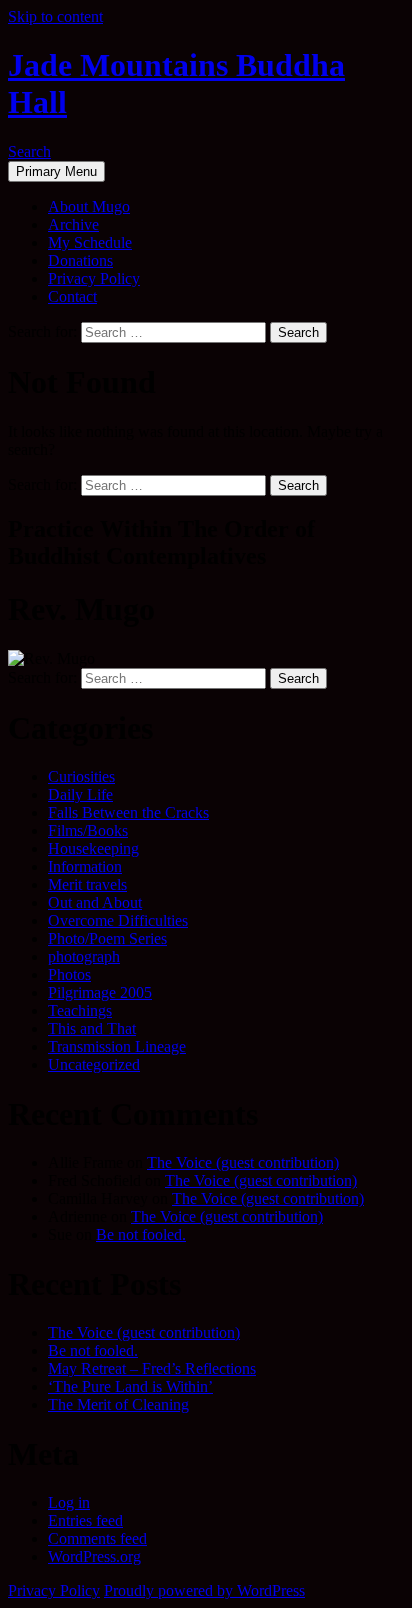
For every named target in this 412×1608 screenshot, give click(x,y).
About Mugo (89, 206)
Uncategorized (94, 1064)
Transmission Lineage (117, 1046)
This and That (92, 1028)
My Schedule (90, 242)
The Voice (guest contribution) (243, 1162)
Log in (69, 1502)
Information (85, 866)
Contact (72, 296)
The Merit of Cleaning (118, 1404)
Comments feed (97, 1538)
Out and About (95, 902)
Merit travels (87, 884)
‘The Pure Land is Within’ (130, 1386)
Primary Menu (56, 171)
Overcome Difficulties (118, 920)
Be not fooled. (141, 1234)
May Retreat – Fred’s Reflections (152, 1368)
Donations (80, 260)
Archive (73, 224)
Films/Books (88, 830)
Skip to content (55, 16)
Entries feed (85, 1520)
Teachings (80, 1010)
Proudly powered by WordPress (204, 1590)
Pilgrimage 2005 (100, 992)
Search (29, 151)
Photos (69, 974)
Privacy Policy (94, 278)
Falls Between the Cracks (128, 812)
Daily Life (80, 794)
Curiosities (81, 776)
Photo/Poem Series (107, 938)
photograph (84, 956)
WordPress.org (94, 1556)
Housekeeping (93, 848)
